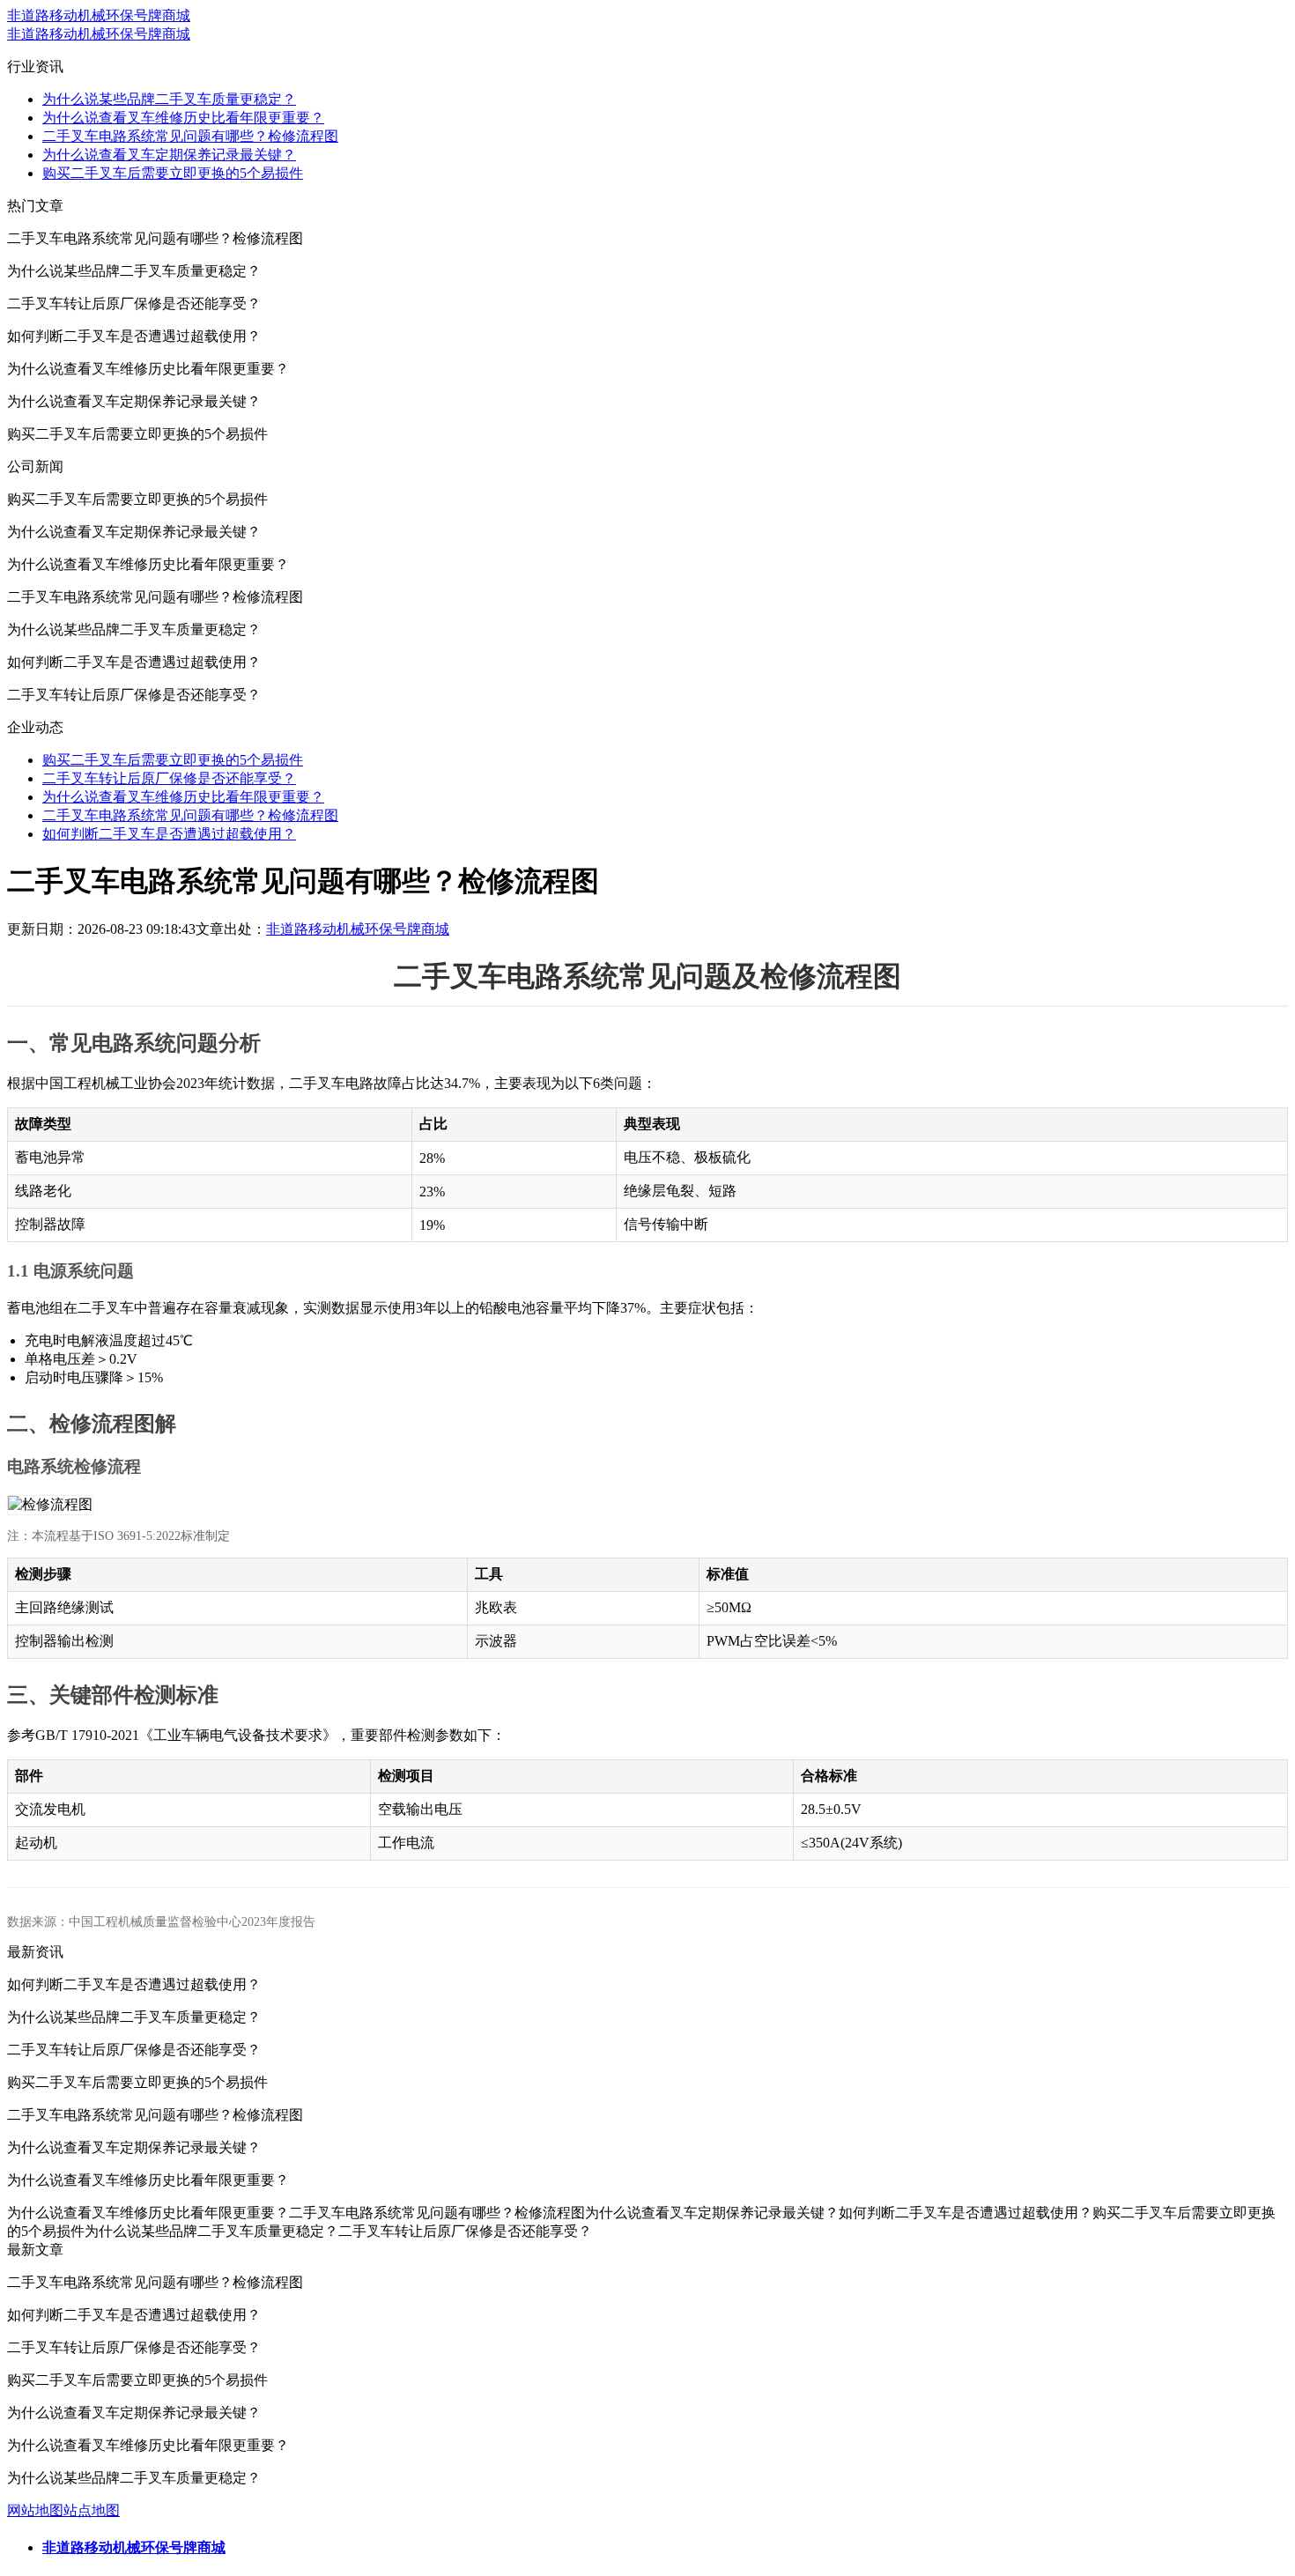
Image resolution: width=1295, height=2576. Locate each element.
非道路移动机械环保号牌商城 (99, 15)
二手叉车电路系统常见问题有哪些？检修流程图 (190, 136)
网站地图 (35, 2510)
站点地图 (92, 2510)
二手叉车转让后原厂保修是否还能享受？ (169, 778)
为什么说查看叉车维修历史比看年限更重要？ (183, 118)
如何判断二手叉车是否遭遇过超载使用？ (169, 834)
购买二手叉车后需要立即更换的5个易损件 (173, 173)
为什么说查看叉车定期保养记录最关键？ (169, 155)
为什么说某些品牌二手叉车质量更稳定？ (169, 99)
